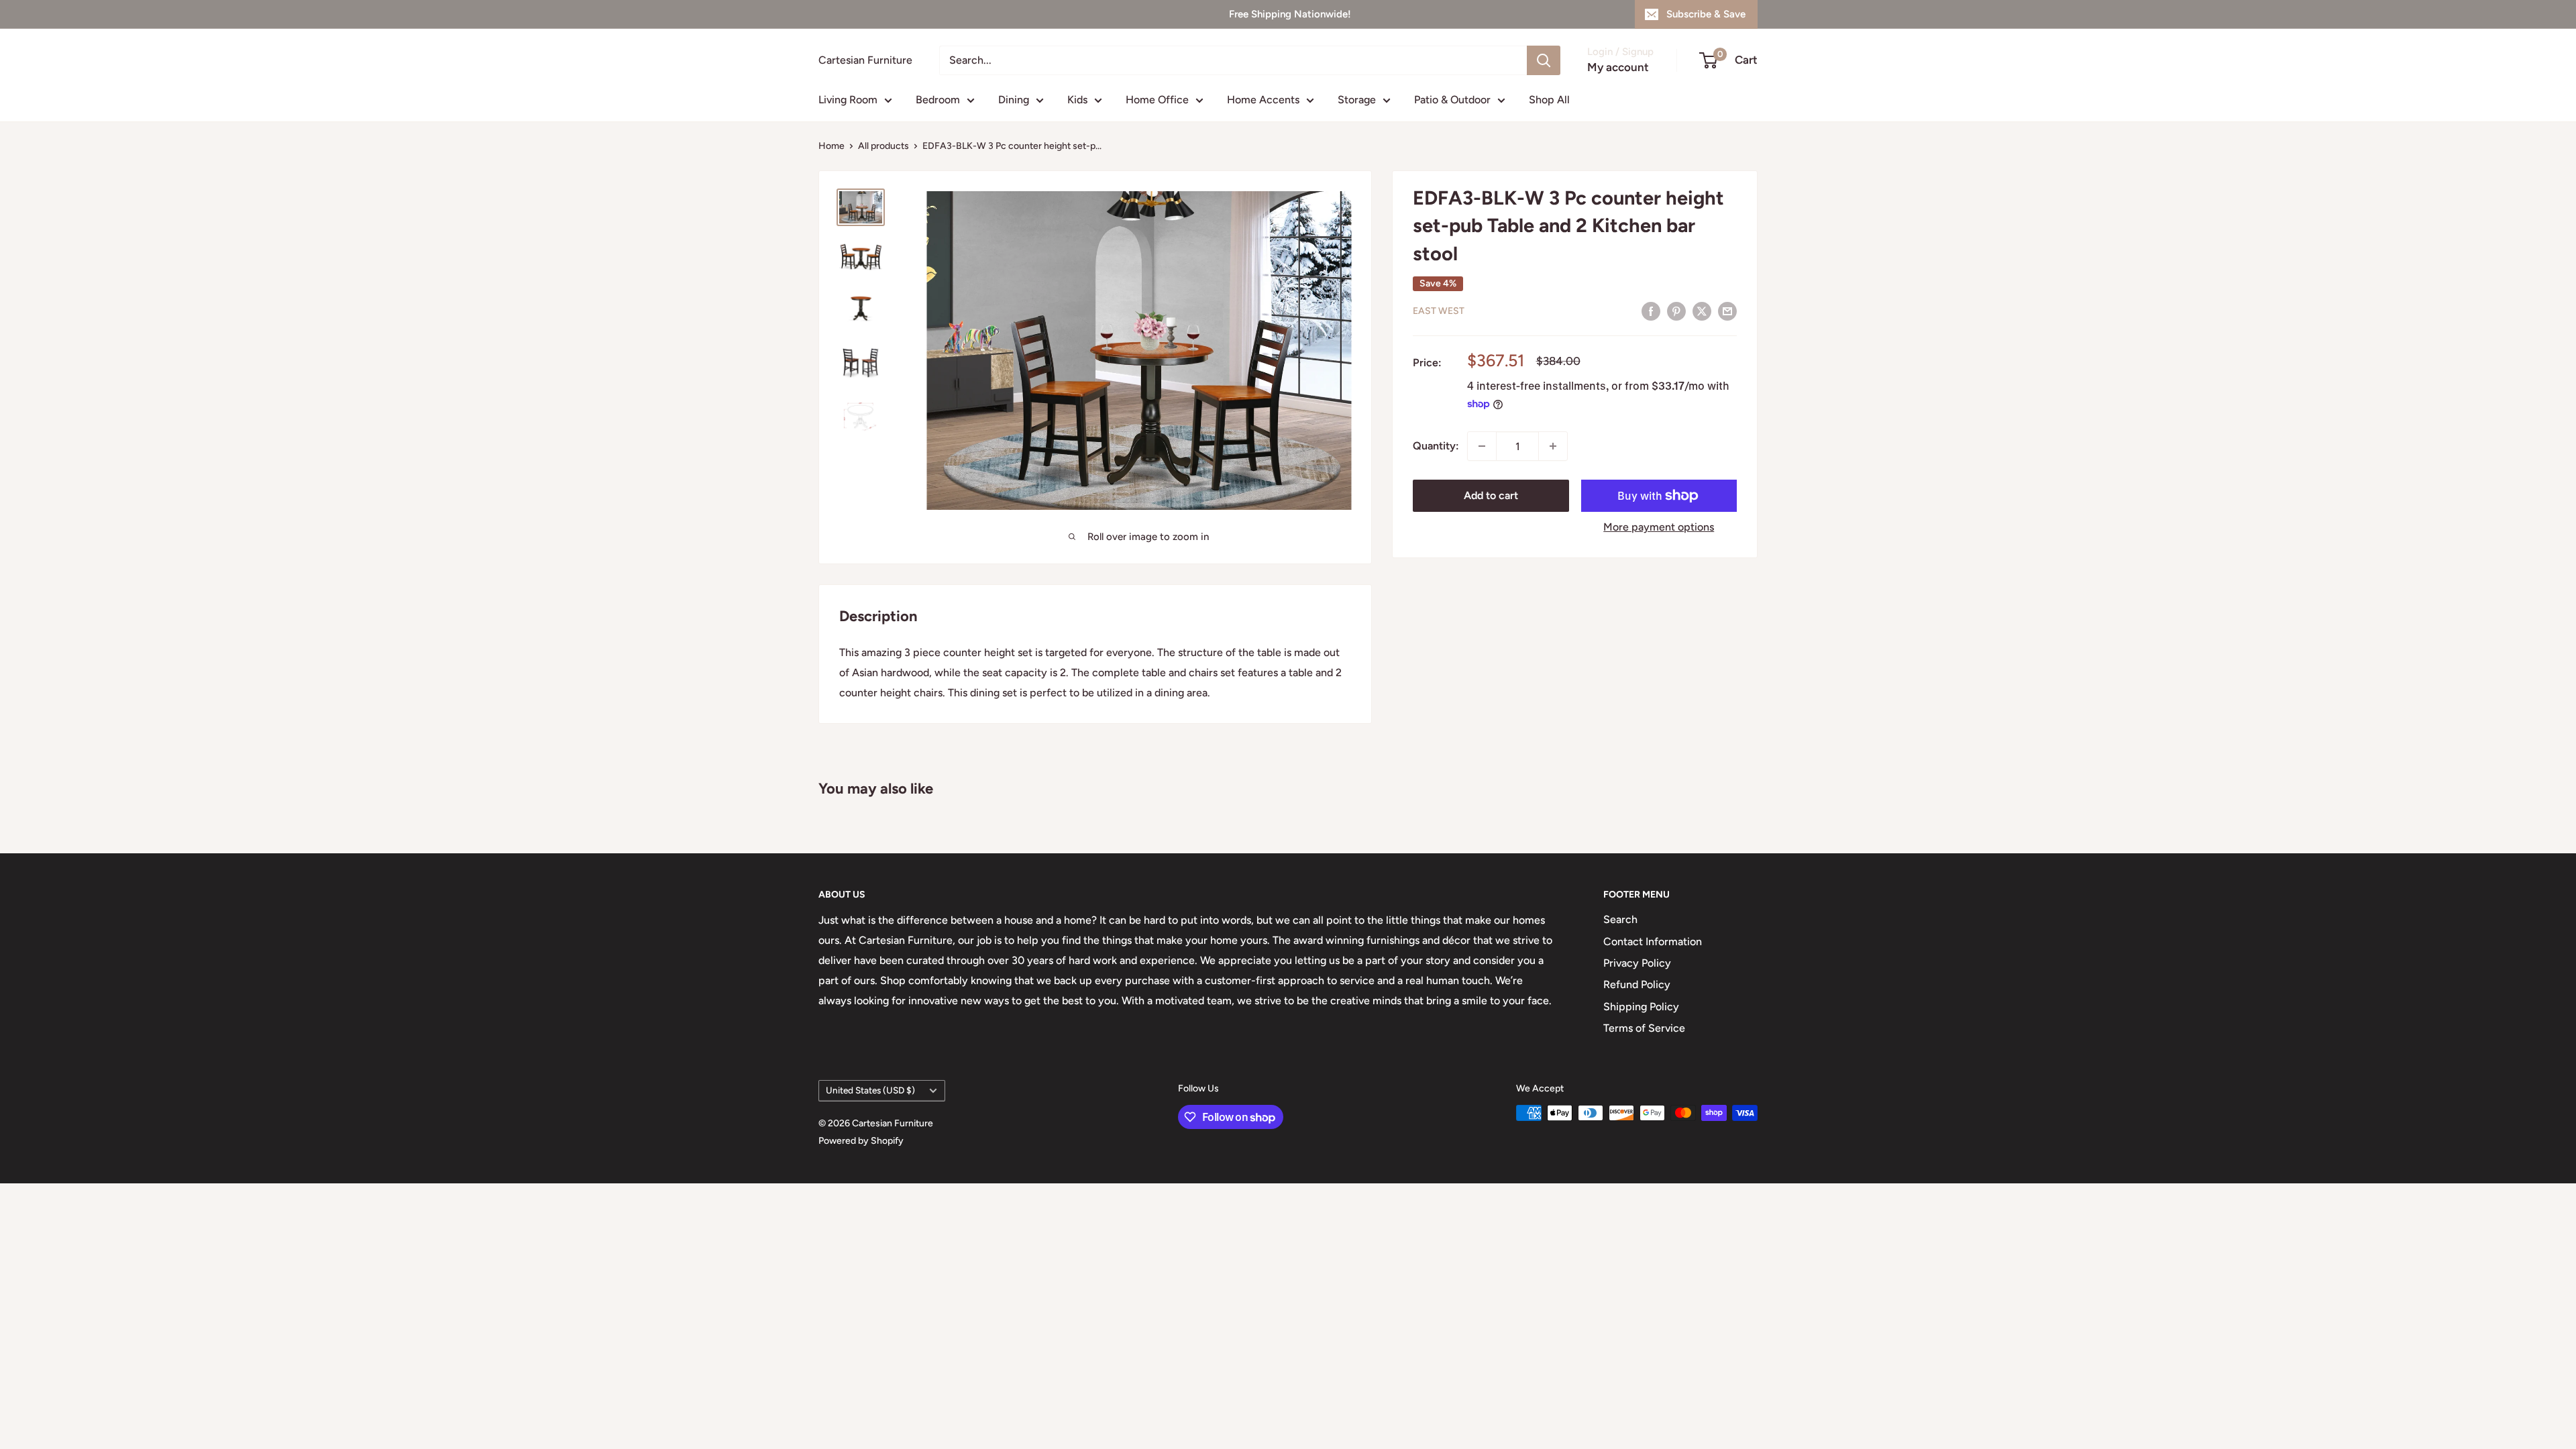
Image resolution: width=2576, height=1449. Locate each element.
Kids (1077, 100)
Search (1620, 919)
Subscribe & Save (1706, 14)
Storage (1357, 100)
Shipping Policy (1641, 1007)
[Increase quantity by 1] (1553, 446)
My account (1618, 67)
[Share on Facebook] (1651, 311)
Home (831, 146)
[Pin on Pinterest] (1676, 311)
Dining (1014, 100)
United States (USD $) (870, 1090)
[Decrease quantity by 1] (1482, 446)
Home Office (1157, 100)
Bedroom (938, 100)
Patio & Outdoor (1452, 100)
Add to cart (1491, 495)
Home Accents (1263, 100)
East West (1439, 311)
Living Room (848, 100)
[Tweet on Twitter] (1702, 311)
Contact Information (1653, 942)
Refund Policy (1637, 984)
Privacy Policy (1637, 963)
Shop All (1549, 100)
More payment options (1659, 527)
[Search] (1544, 60)
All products (883, 146)
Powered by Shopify (861, 1141)
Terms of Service (1644, 1028)
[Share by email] (1727, 311)
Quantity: (1436, 446)
